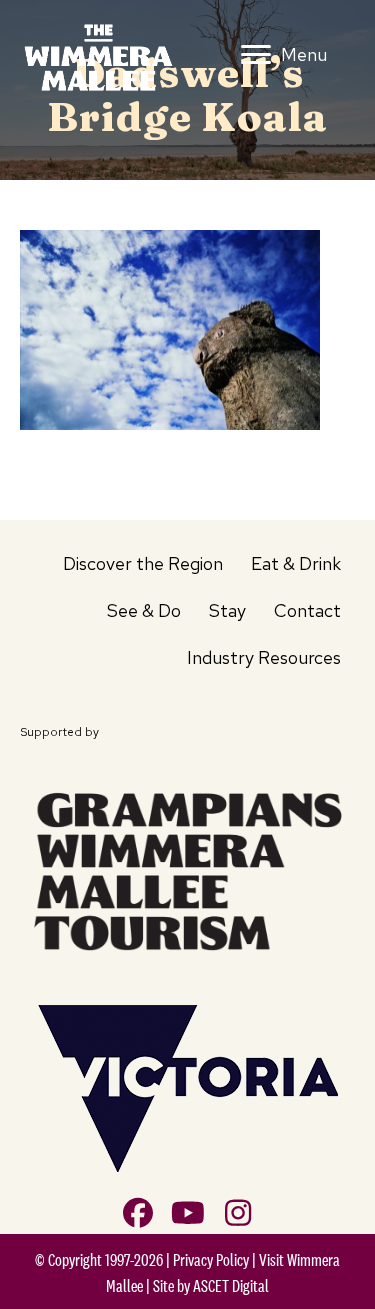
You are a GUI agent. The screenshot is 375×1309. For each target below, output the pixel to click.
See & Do (144, 610)
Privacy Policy (211, 1260)
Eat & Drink (296, 563)
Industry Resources (264, 657)
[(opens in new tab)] (187, 867)
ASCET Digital (231, 1286)
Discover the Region (143, 563)
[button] (138, 1213)
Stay (227, 610)
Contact (307, 610)
